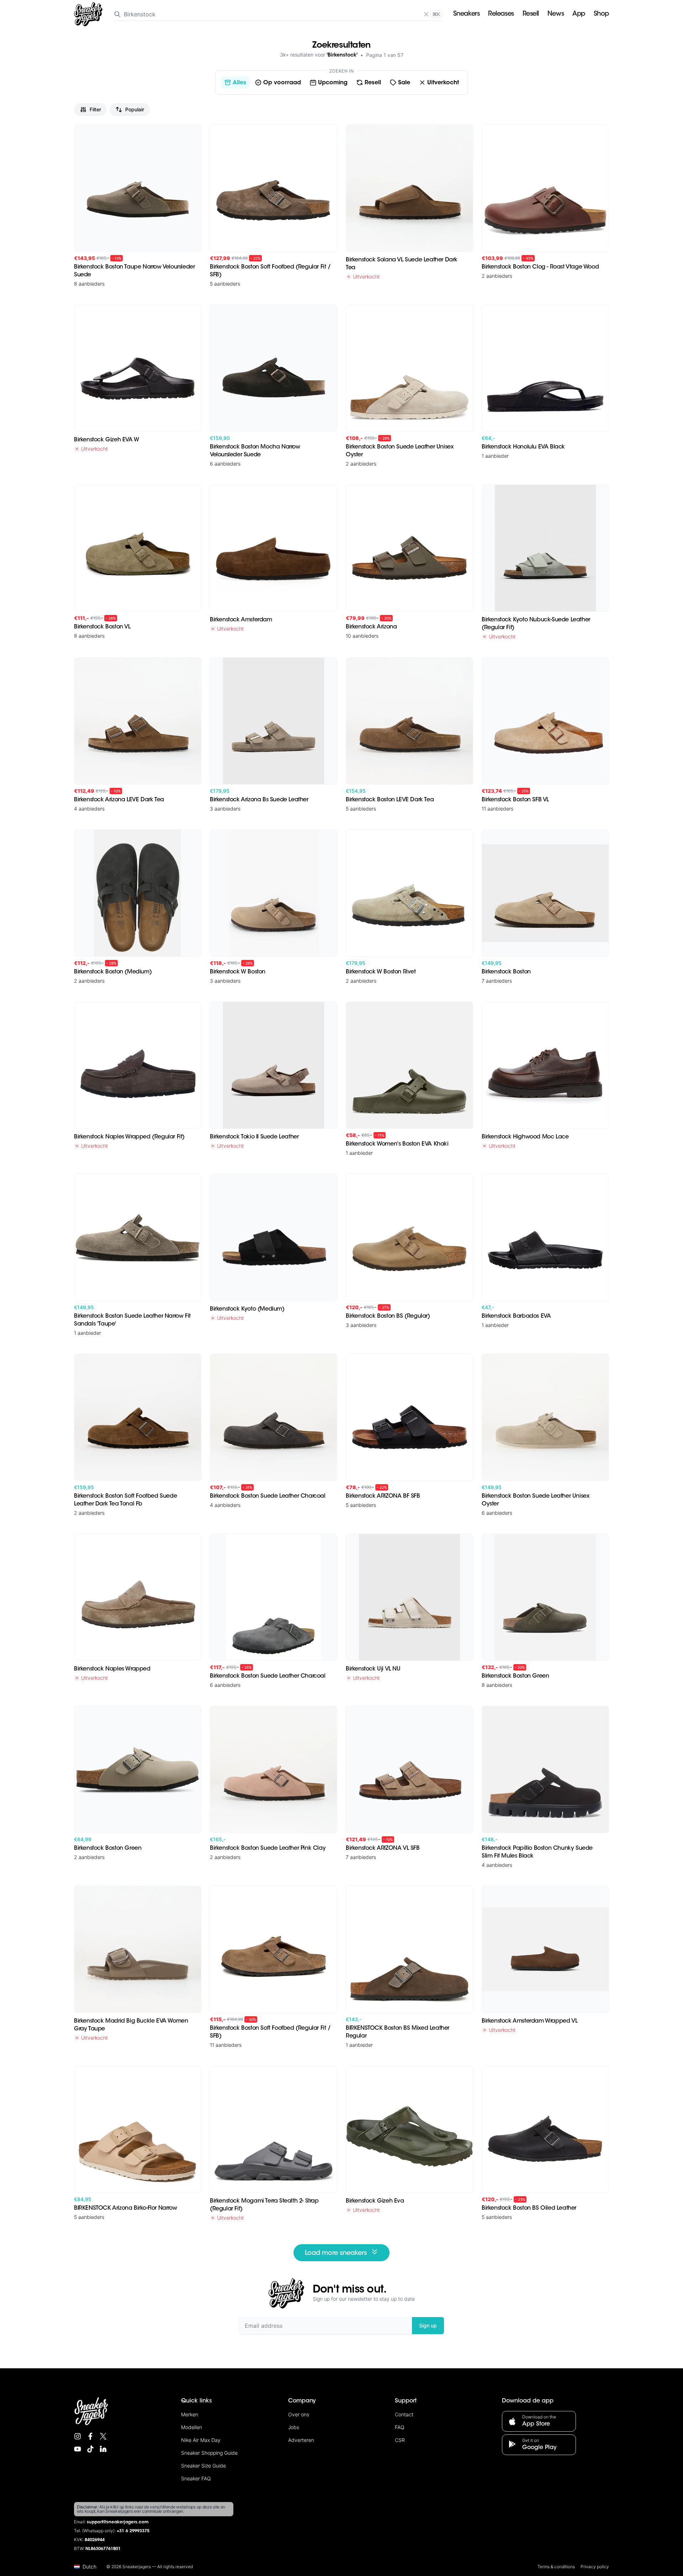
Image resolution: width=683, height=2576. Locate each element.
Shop (601, 14)
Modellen (192, 2427)
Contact (404, 2414)
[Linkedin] (103, 2449)
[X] (103, 2436)
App (579, 14)
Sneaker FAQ (196, 2478)
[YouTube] (78, 2449)
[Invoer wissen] (426, 14)
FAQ (400, 2427)
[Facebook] (90, 2436)
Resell (531, 14)
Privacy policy (595, 2567)
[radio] (235, 83)
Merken (190, 2414)
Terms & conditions (556, 2567)
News (556, 14)
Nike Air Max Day (201, 2440)
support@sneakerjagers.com (118, 2522)
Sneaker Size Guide (203, 2466)
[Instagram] (78, 2436)
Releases (501, 14)
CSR (400, 2440)
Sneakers (466, 14)
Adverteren (301, 2440)
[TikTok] (90, 2449)
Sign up (428, 2325)
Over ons (299, 2414)
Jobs (294, 2427)
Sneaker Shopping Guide (209, 2453)
